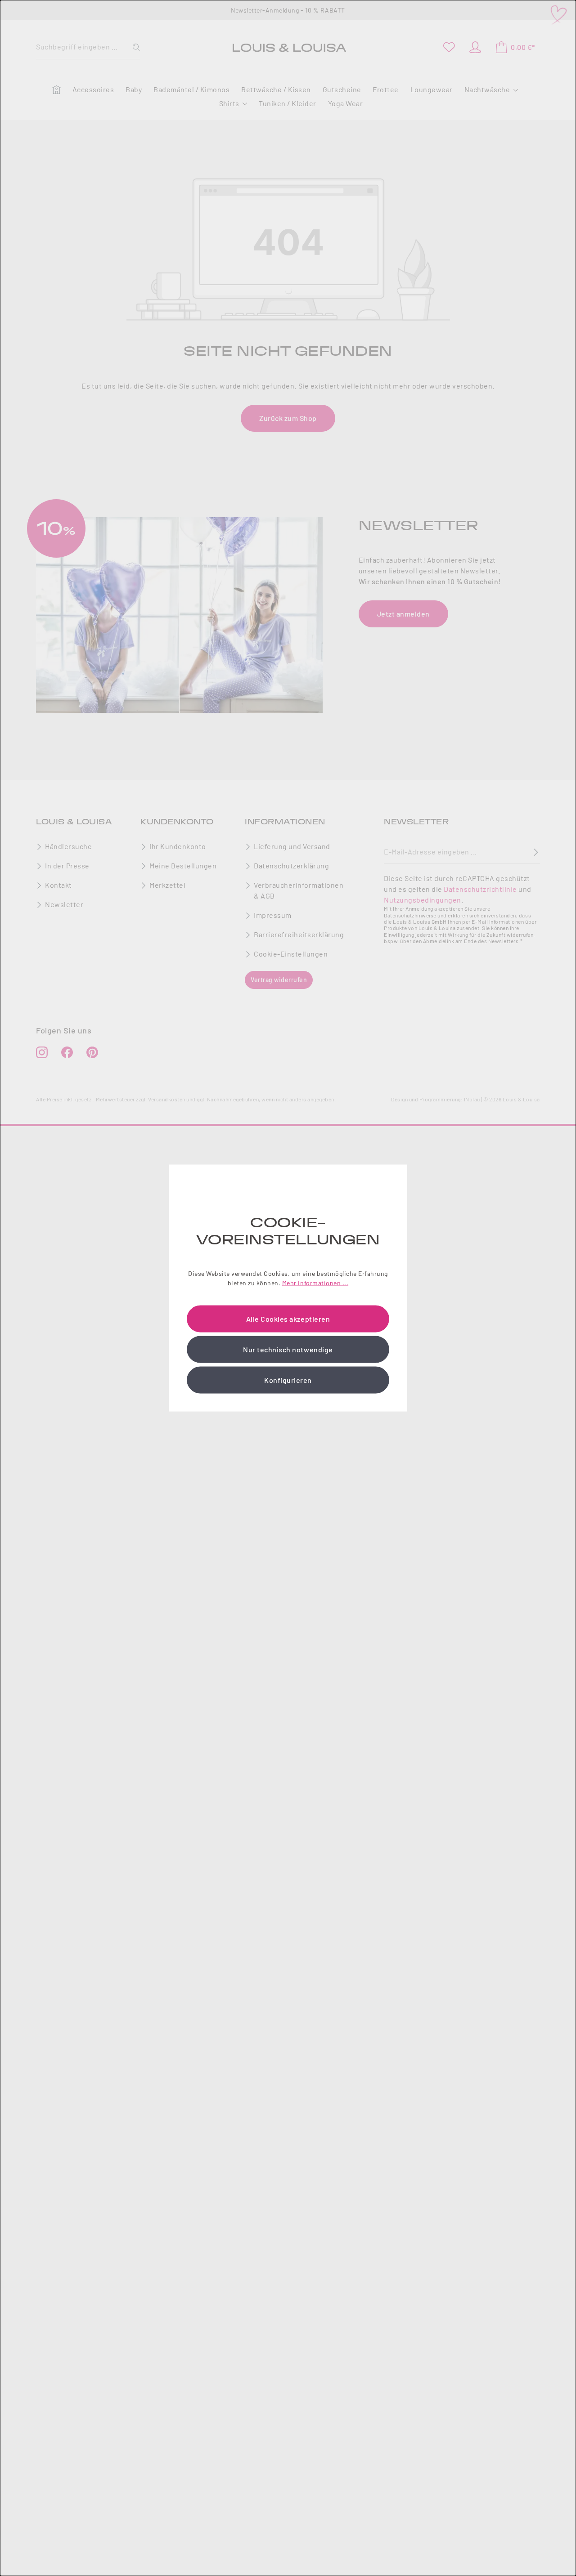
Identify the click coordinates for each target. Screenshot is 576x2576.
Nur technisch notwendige (288, 1349)
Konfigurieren (288, 1380)
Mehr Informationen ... (315, 1282)
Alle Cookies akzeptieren (288, 1318)
